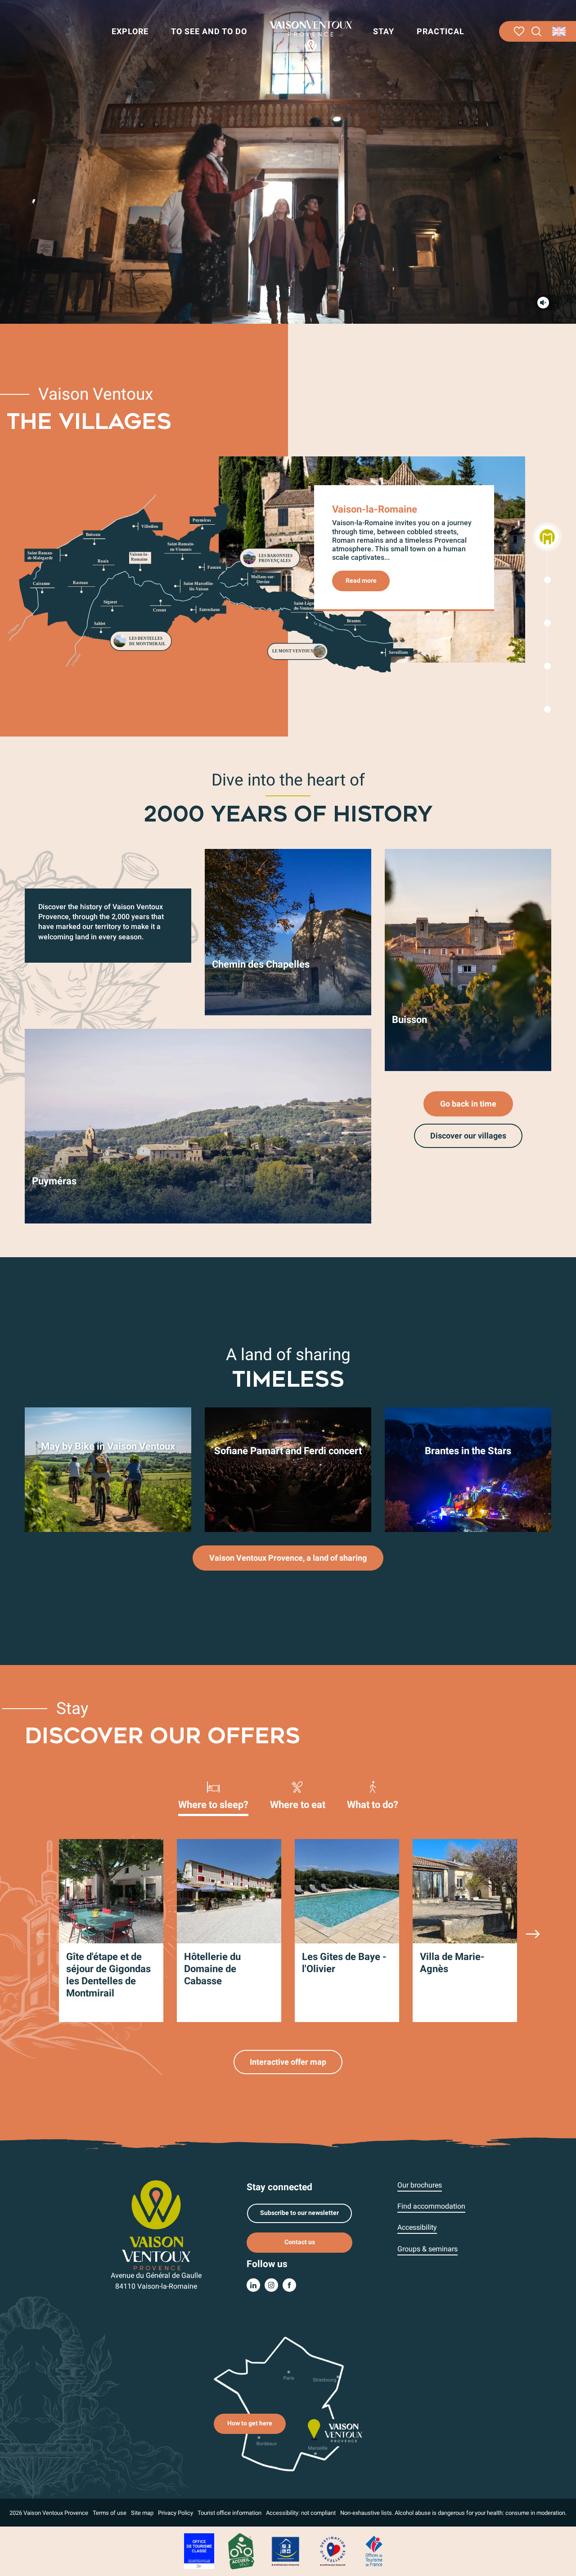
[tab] (213, 1795)
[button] (537, 32)
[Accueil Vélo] (241, 2551)
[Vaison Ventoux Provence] (311, 36)
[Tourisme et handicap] (286, 2551)
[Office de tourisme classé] (199, 2551)
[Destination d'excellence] (333, 2551)
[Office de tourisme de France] (374, 2551)
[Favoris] (519, 31)
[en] (560, 31)
